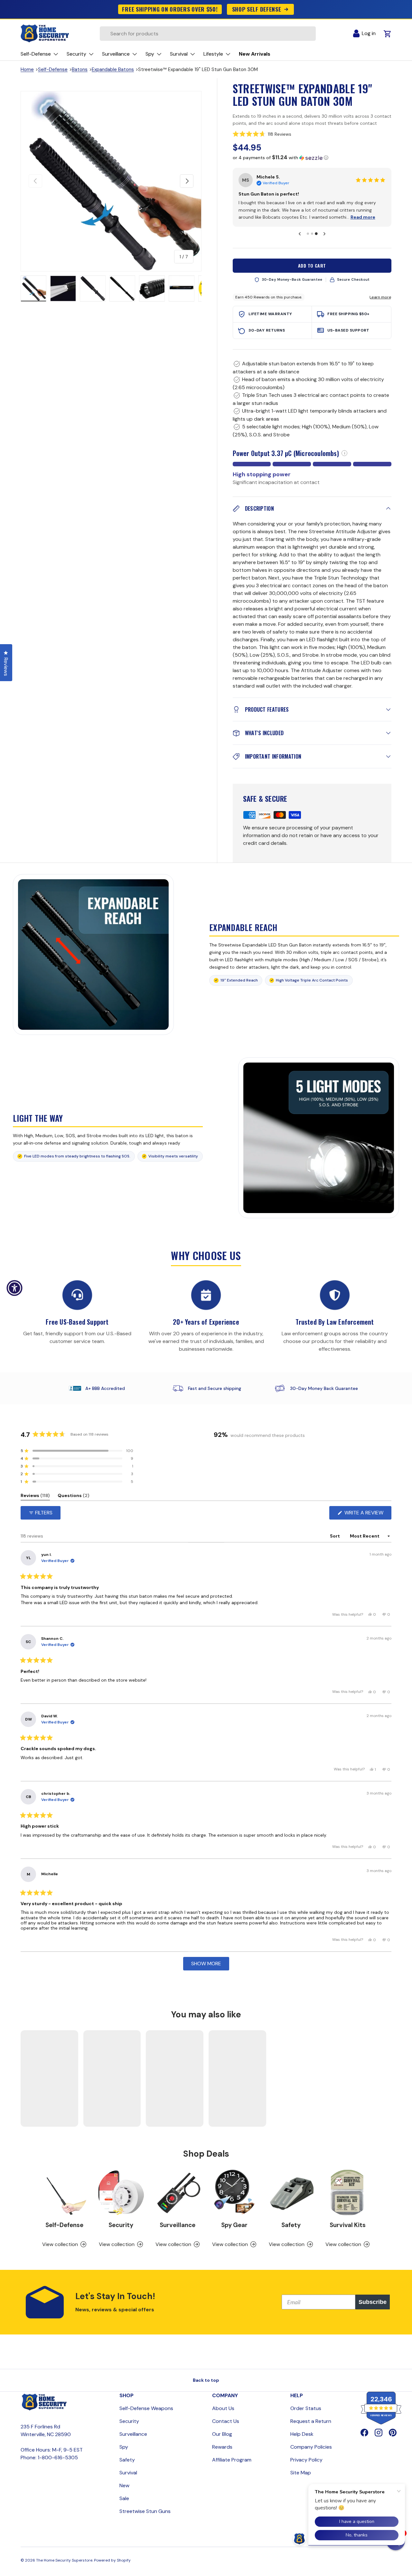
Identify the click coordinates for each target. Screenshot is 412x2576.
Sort (335, 1536)
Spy (124, 2447)
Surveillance (178, 2225)
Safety (291, 2225)
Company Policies (311, 2447)
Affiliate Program (232, 2460)
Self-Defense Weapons (146, 2408)
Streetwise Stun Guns (145, 2511)
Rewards (222, 2447)
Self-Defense (53, 69)
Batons (80, 69)
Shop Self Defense (257, 9)
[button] (312, 134)
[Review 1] (308, 234)
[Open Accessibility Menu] (14, 1288)
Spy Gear (234, 2225)
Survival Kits (348, 2225)
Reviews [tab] (35, 1497)
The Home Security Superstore (64, 2560)
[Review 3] (316, 233)
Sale (124, 2498)
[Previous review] (300, 234)
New (124, 2485)
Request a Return (311, 2421)
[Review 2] (312, 234)
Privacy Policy (306, 2460)
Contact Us (226, 2421)
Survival (128, 2473)
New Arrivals (255, 54)
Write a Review (365, 1514)
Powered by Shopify (112, 2560)
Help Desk (302, 2434)
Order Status (306, 2408)
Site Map (301, 2473)
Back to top (206, 2380)
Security (121, 2225)
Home (27, 69)
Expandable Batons (113, 69)
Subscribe (373, 2302)
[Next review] (324, 234)
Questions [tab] (74, 1497)
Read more (363, 217)
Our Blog (222, 2434)
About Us (223, 2408)
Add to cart (312, 265)
